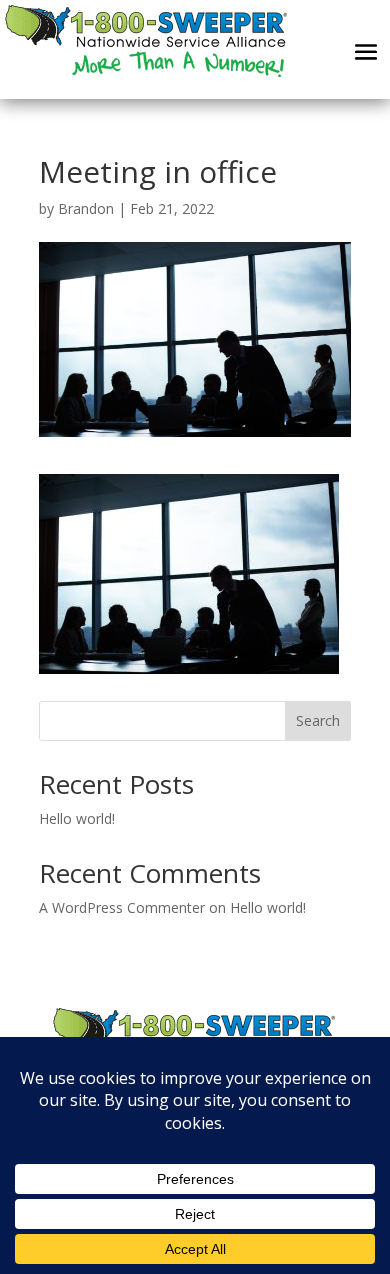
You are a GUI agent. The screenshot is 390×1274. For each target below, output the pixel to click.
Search (318, 720)
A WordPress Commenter (122, 907)
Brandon (86, 208)
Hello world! (77, 818)
